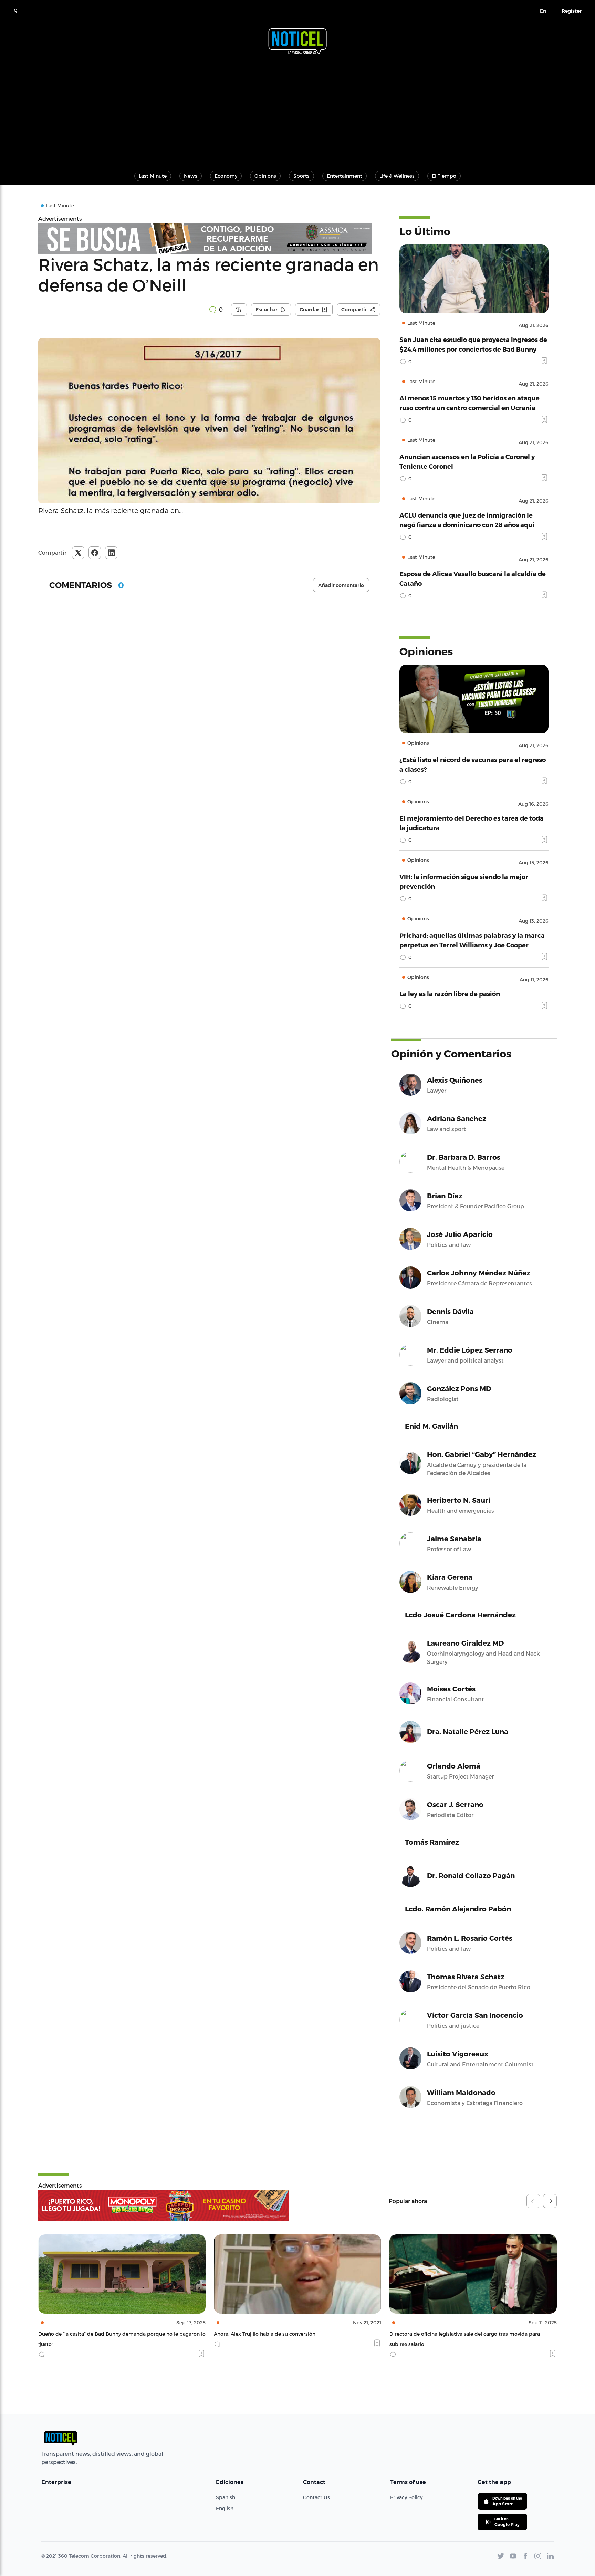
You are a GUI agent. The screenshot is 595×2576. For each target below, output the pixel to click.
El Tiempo (444, 176)
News (191, 176)
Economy (226, 176)
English (225, 2508)
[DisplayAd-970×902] (209, 238)
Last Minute (153, 176)
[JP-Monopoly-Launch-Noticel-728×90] (164, 2205)
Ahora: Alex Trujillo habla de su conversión (89, 2334)
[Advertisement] (297, 109)
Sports (301, 176)
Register (572, 11)
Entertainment (345, 176)
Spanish (226, 2497)
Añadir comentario (341, 585)
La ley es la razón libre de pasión (450, 994)
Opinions (265, 176)
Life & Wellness (397, 176)
